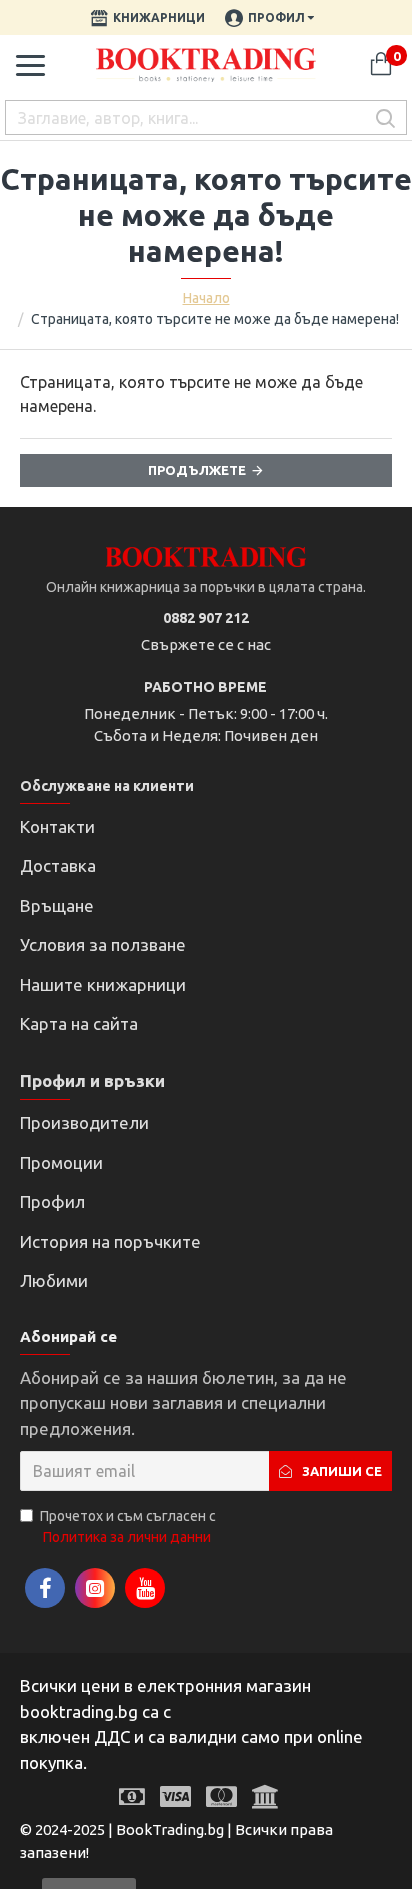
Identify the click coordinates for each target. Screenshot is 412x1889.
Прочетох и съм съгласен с (128, 1526)
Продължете (197, 470)
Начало (206, 298)
